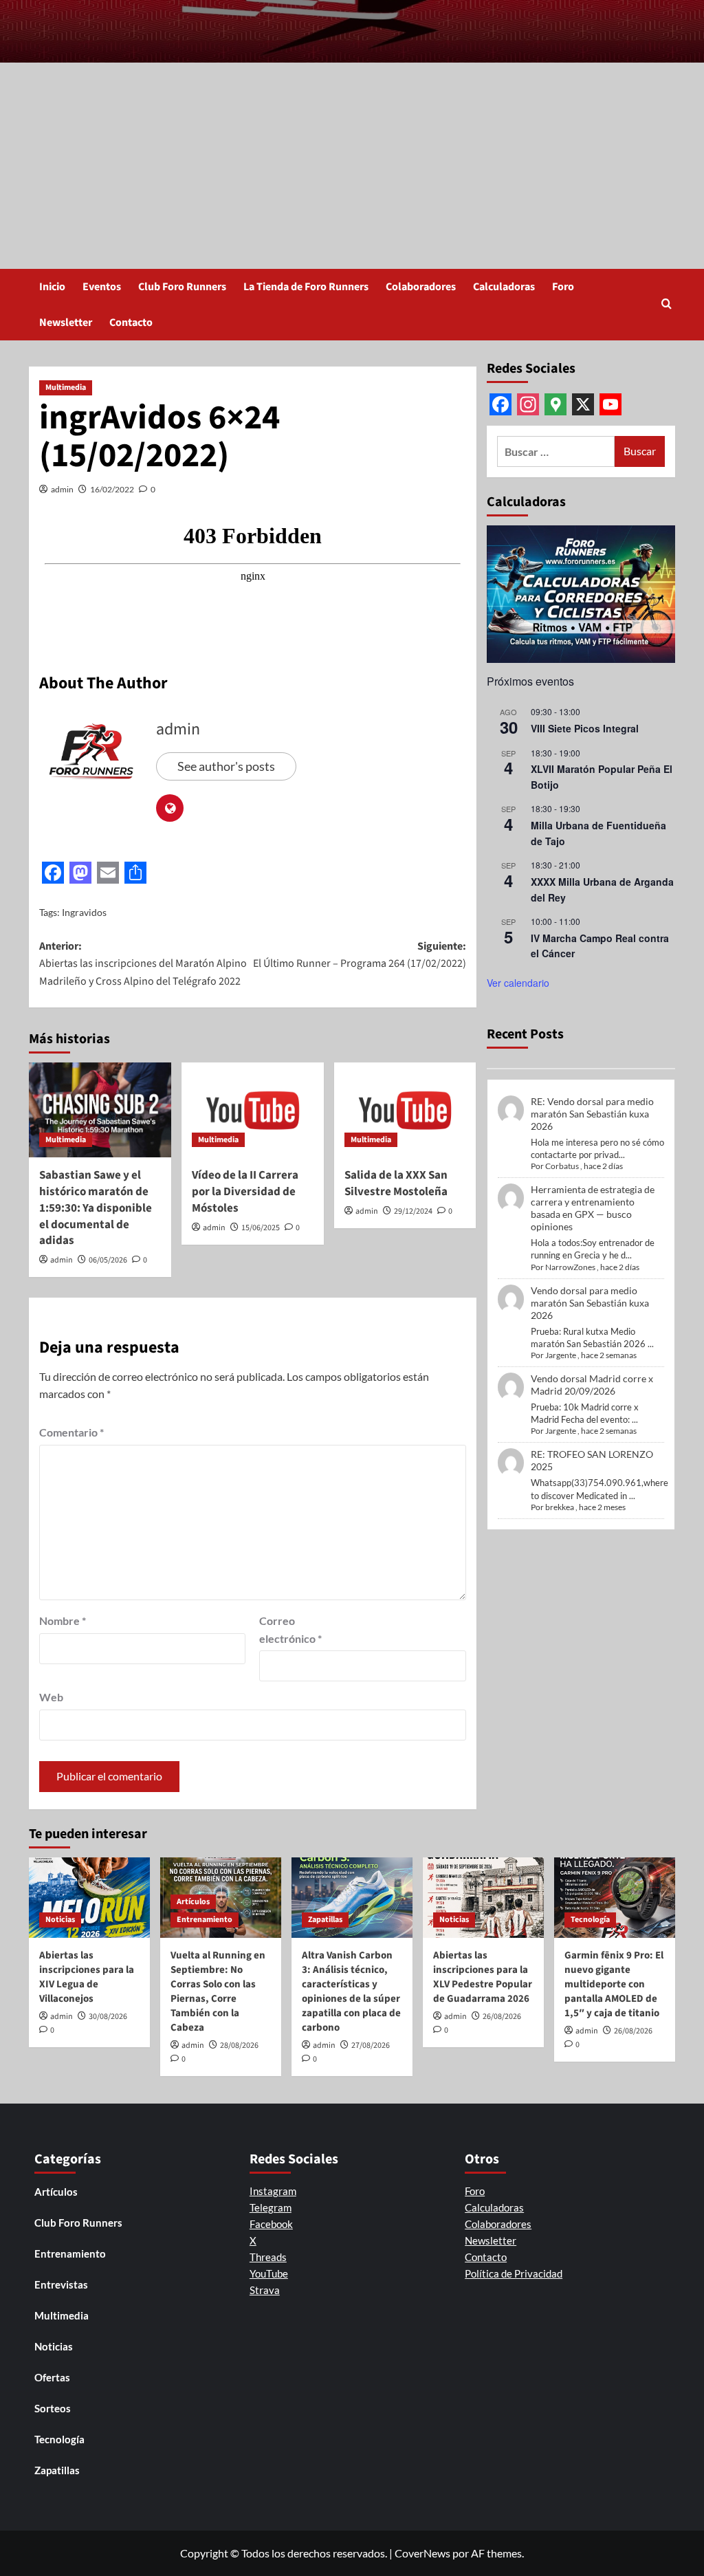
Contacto (131, 323)
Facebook (271, 2224)
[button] (667, 305)
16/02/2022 (112, 489)
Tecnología (590, 1920)
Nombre (63, 1620)
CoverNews (422, 2553)
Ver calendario (518, 983)
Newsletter (66, 323)
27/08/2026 (371, 2045)
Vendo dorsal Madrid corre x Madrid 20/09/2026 (592, 1385)
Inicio (52, 287)
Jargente (561, 1355)
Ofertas (52, 2377)
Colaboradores (421, 287)
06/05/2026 (108, 1260)
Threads (268, 2257)
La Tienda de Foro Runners (306, 287)
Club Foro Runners (182, 287)
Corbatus (562, 1166)
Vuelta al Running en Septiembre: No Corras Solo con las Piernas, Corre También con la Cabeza (218, 1991)
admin (62, 489)
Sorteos (53, 2408)
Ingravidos (84, 912)
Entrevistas (61, 2284)
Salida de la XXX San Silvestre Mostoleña (396, 1183)
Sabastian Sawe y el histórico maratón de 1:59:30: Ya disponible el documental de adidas (96, 1208)
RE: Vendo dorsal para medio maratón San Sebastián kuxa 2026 (592, 1114)
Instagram (273, 2191)
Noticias (60, 1920)
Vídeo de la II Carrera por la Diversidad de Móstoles (245, 1192)
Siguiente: (359, 955)
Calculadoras (504, 287)
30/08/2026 (108, 2017)
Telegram (271, 2207)
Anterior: (143, 964)
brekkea (560, 1507)
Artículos (193, 1902)
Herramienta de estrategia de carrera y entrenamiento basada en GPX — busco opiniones (593, 1208)
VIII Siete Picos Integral (585, 728)
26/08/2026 (502, 2017)
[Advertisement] (352, 166)
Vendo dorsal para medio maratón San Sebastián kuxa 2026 (590, 1303)
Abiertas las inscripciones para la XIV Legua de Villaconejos (87, 1977)
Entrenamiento (205, 1920)
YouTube (269, 2273)
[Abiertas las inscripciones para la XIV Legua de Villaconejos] (89, 1898)
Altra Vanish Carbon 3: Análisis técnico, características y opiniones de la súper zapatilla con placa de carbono (351, 1991)
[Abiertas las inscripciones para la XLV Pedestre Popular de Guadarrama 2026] (483, 1898)
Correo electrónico (290, 1629)
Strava (265, 2290)
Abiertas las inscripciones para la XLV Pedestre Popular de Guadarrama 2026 (483, 1977)
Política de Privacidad (514, 2273)
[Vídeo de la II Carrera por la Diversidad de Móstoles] (253, 1110)
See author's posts (226, 766)
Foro (563, 287)
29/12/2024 (413, 1211)
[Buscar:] (556, 451)
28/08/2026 (239, 2045)
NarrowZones (570, 1267)
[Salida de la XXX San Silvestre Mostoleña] (405, 1110)
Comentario (71, 1432)
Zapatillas (325, 1920)
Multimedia (66, 388)
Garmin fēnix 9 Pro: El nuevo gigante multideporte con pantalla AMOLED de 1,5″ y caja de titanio (614, 1984)
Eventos (102, 287)
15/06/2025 (261, 1228)
